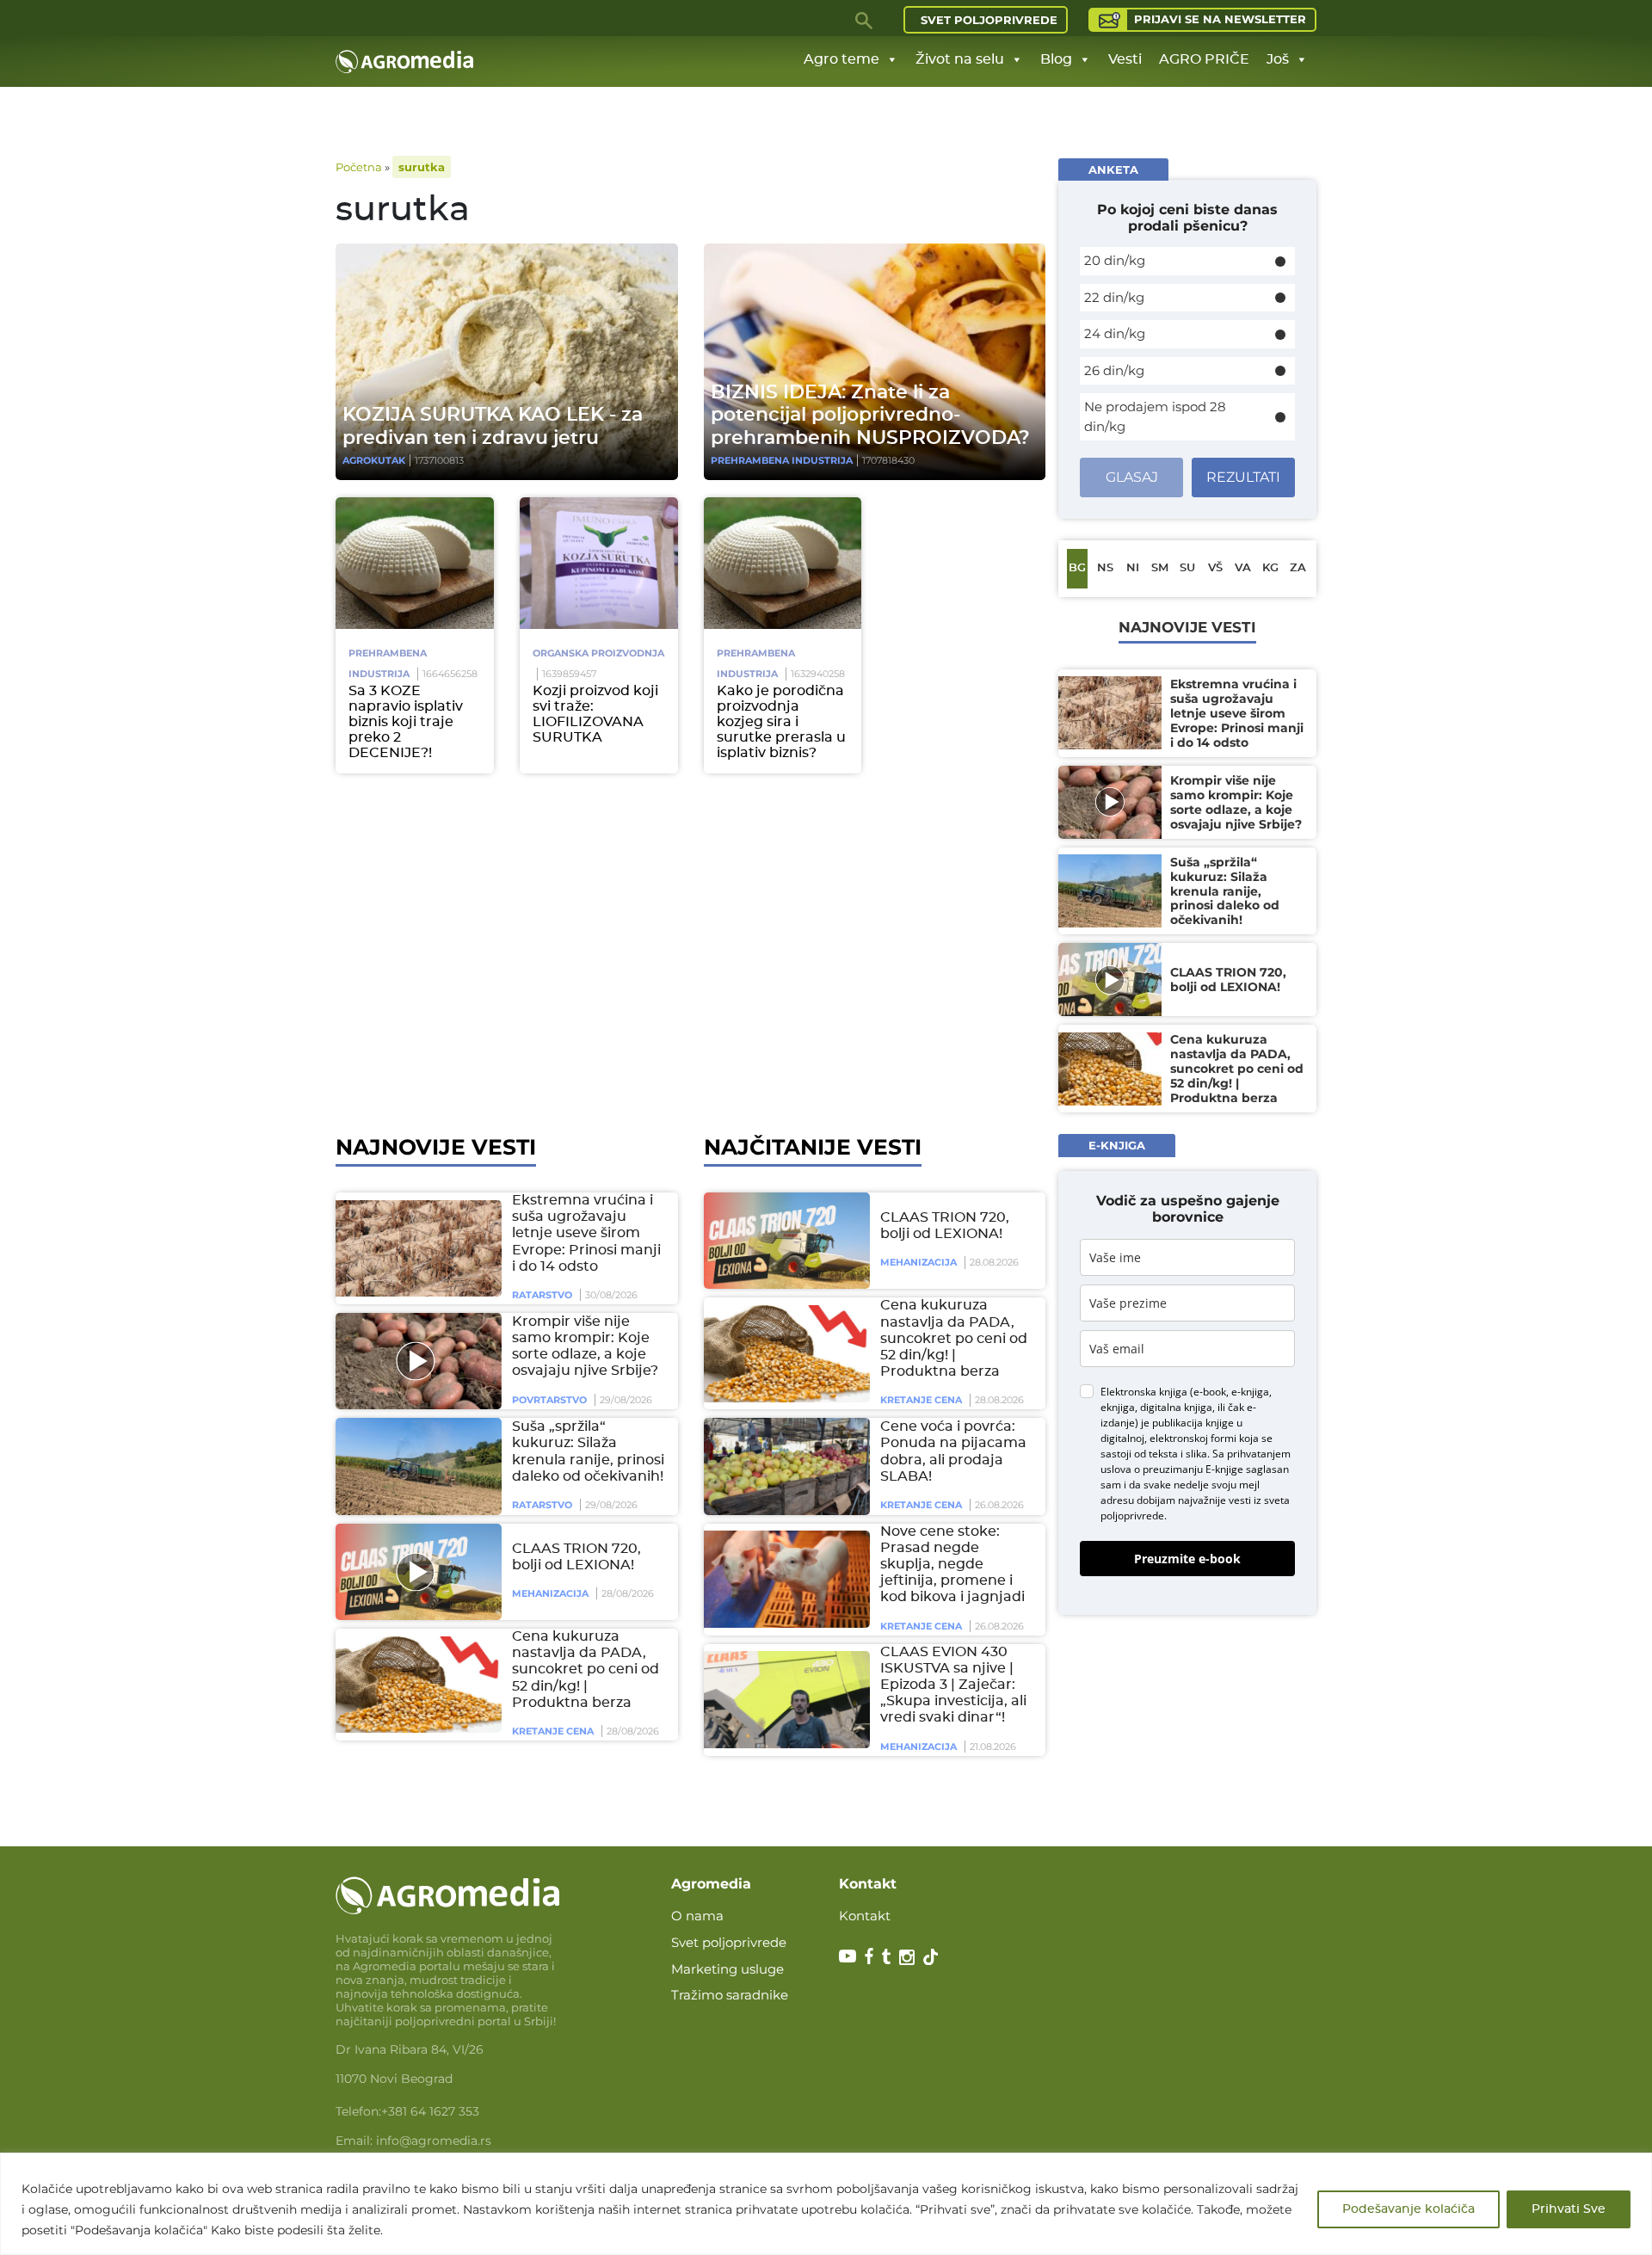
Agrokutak (374, 460)
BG (1077, 568)
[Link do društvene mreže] (848, 1956)
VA (1243, 568)
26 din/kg (1114, 370)
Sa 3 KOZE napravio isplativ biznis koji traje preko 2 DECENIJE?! (406, 722)
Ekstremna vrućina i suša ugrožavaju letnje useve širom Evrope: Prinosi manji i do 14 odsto (586, 1233)
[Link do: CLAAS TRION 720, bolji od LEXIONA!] (416, 1572)
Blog (1056, 59)
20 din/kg (1115, 260)
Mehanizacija (550, 1593)
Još (1278, 59)
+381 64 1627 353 (430, 2111)
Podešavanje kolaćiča (1409, 2209)
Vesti (1125, 59)
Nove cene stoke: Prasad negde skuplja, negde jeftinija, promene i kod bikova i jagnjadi (952, 1565)
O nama (697, 1916)
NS (1105, 568)
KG (1270, 568)
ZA (1298, 568)
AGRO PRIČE (1204, 59)
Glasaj (1132, 477)
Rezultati (1243, 477)
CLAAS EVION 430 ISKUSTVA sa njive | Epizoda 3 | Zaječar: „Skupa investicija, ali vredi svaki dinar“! (953, 1685)
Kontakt (865, 1916)
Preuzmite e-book (1187, 1558)
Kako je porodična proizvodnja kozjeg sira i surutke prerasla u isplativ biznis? (781, 722)
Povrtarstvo (549, 1400)
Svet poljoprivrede (989, 20)
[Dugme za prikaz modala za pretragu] (865, 20)
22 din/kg (1114, 297)
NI (1133, 568)
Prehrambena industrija (782, 460)
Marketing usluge (727, 1969)
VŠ (1215, 568)
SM (1160, 568)
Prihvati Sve (1569, 2209)
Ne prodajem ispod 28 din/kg (1155, 416)
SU (1187, 568)
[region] (826, 2204)
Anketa (1113, 169)
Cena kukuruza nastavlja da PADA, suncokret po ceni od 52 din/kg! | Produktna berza (586, 1670)
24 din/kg (1115, 333)
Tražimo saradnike (730, 1995)
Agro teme (841, 59)
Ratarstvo (542, 1295)
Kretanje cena (553, 1731)
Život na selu (960, 59)
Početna (359, 167)
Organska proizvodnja (598, 653)
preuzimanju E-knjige (1193, 1468)
